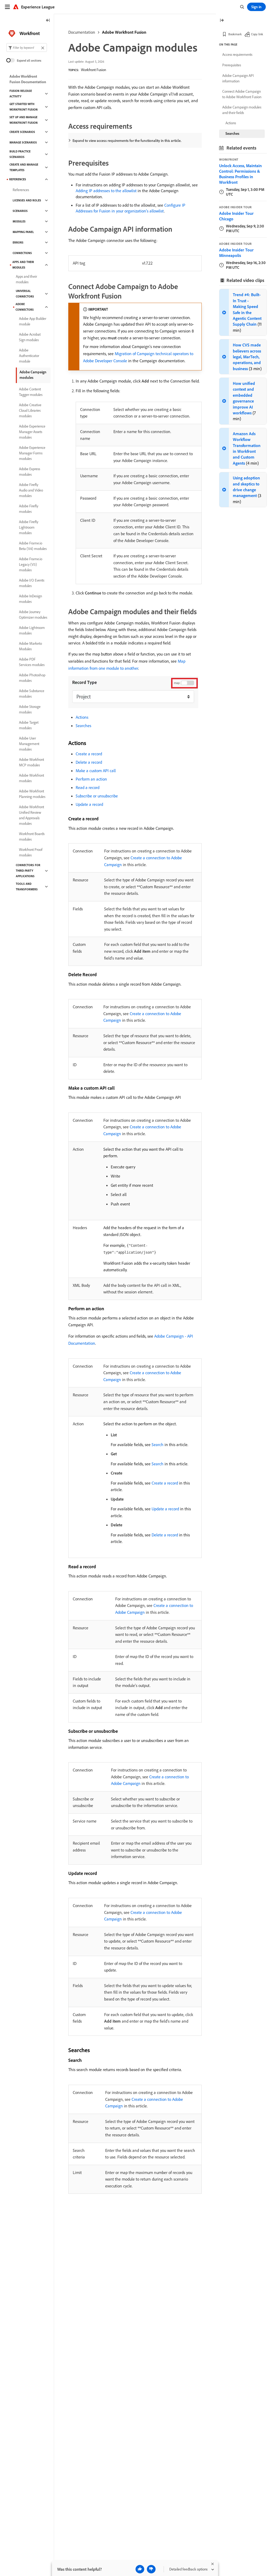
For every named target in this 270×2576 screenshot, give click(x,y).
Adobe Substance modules (32, 694)
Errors (18, 242)
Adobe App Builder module (33, 321)
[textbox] (27, 48)
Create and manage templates (24, 167)
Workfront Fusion (93, 70)
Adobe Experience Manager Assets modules (32, 432)
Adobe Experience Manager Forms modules (32, 453)
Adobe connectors (25, 307)
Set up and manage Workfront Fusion (24, 120)
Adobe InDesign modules (30, 599)
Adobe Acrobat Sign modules (30, 337)
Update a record (89, 804)
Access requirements (237, 54)
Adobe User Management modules (29, 744)
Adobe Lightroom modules (32, 630)
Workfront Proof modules (31, 852)
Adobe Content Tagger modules (31, 392)
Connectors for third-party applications (28, 871)
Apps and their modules (23, 265)
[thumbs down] (151, 2569)
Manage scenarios (23, 142)
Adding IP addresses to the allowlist (106, 191)
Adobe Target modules (29, 725)
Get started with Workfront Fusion (24, 107)
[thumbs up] (140, 2569)
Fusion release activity (21, 94)
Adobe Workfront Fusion (124, 32)
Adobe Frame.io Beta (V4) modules (33, 546)
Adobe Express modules (30, 472)
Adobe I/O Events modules (32, 583)
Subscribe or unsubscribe (97, 796)
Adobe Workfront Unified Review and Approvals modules (32, 815)
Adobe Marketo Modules (30, 646)
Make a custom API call (96, 771)
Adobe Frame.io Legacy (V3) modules (31, 564)
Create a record (89, 754)
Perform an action (91, 779)
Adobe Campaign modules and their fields (242, 110)
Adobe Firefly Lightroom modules (29, 527)
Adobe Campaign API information (238, 78)
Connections (22, 253)
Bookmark (235, 34)
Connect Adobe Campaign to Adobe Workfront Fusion (242, 94)
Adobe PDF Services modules (32, 662)
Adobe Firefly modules (29, 509)
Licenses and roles (27, 200)
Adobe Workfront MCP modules (32, 762)
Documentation (82, 32)
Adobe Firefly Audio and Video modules (31, 490)
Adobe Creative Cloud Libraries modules (30, 410)
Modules (19, 221)
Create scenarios (22, 132)
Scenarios (20, 211)
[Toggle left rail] (48, 21)
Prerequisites (232, 65)
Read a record (88, 787)
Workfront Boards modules (32, 837)
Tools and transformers (27, 887)
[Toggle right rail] (222, 21)
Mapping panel (23, 232)
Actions (82, 717)
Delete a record (89, 762)
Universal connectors (25, 294)
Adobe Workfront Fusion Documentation (28, 79)
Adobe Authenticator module (29, 356)
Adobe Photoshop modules (32, 678)
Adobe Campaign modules (33, 375)
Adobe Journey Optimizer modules (33, 615)
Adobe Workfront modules (32, 778)
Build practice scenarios (20, 154)
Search (158, 1445)
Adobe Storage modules (30, 709)
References (18, 179)
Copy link (257, 34)
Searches (83, 726)
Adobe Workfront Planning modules (32, 794)
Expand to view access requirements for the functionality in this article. (127, 141)
